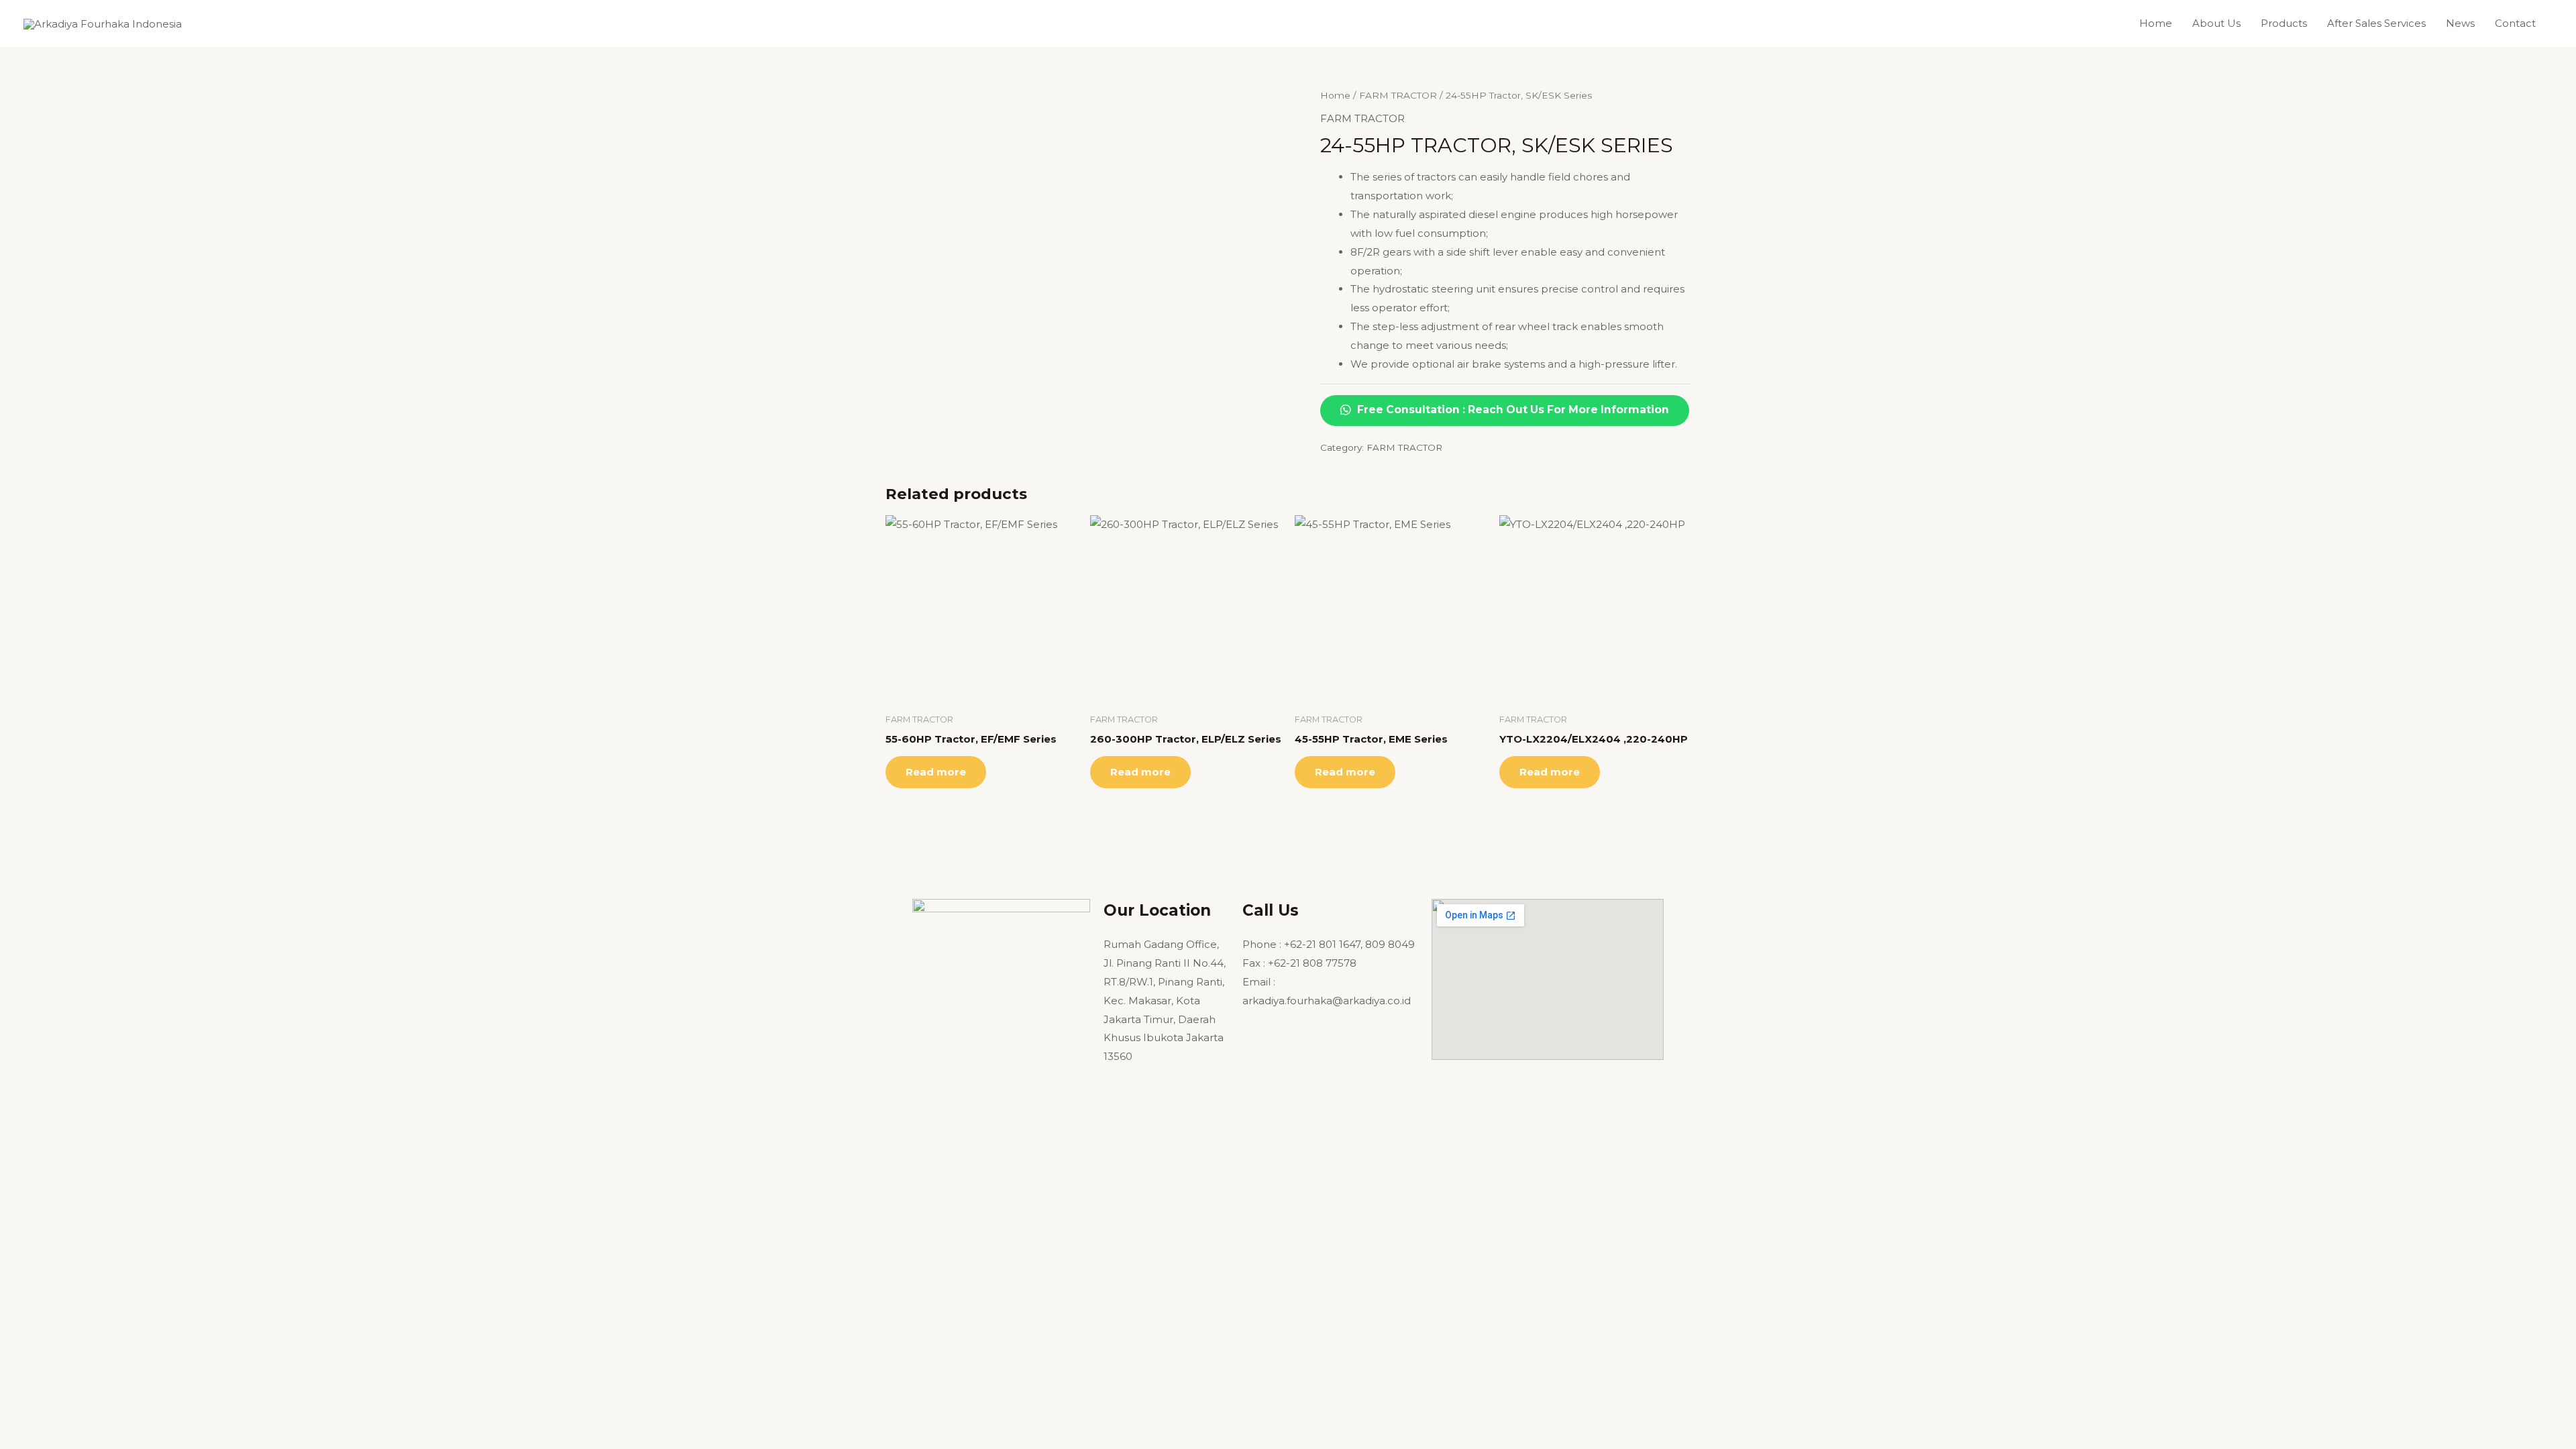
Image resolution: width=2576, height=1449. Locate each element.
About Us (2216, 23)
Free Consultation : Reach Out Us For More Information (1512, 410)
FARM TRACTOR (1398, 95)
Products (2284, 23)
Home (2156, 23)
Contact (2515, 23)
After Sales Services (2376, 23)
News (2460, 23)
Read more (936, 772)
